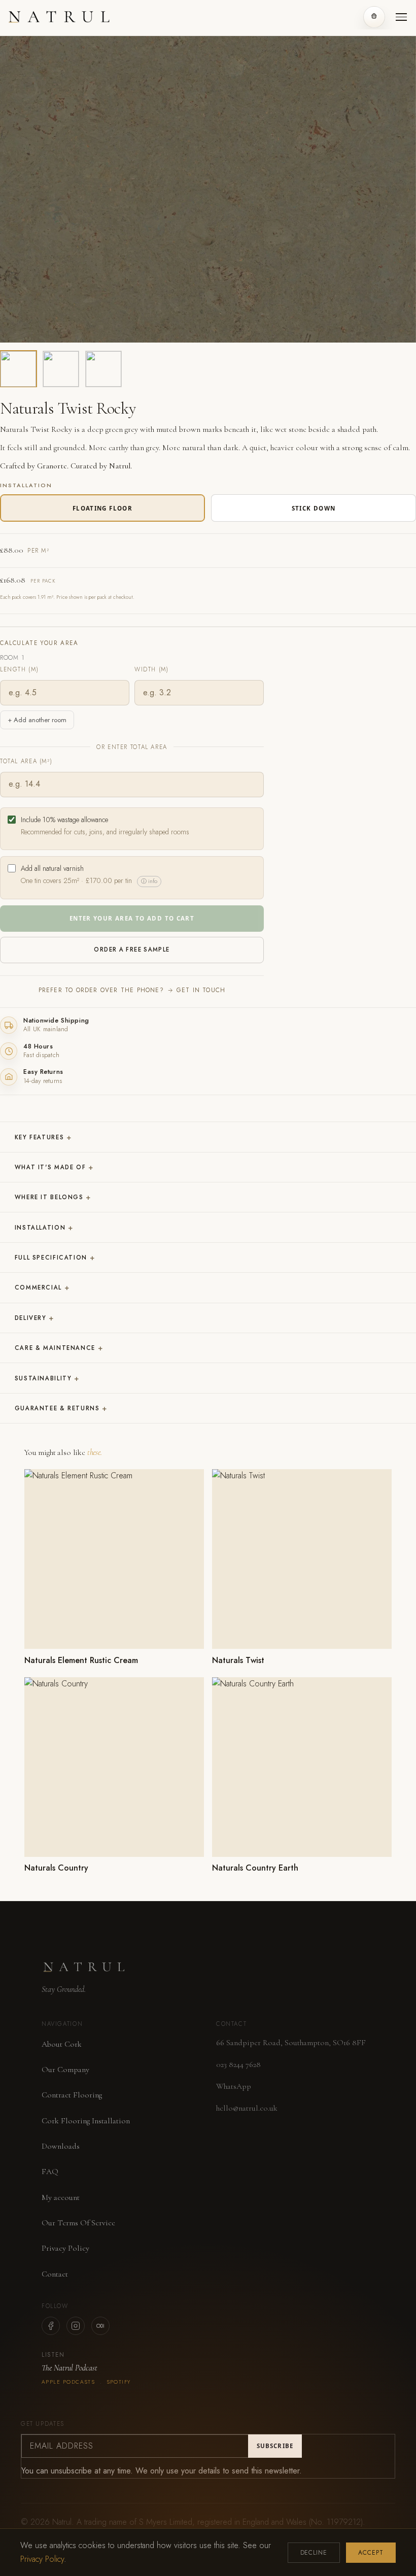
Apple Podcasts (68, 2382)
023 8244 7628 (238, 2064)
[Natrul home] (60, 16)
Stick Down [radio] (314, 508)
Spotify (119, 2382)
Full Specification (55, 1258)
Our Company (65, 2070)
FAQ (50, 2172)
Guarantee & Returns (61, 1408)
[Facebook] (51, 2326)
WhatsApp (234, 2086)
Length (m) (19, 669)
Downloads (61, 2146)
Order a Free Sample (132, 950)
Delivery (34, 1318)
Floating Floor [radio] (102, 508)
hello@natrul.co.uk (247, 2108)
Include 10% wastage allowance (105, 826)
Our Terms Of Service (78, 2223)
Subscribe (275, 2446)
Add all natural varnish (89, 875)
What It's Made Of (54, 1167)
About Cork (62, 2044)
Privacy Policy (65, 2248)
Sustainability (47, 1378)
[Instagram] (76, 2326)
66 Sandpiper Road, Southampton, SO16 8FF (291, 2043)
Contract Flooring (72, 2095)
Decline (314, 2553)
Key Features (43, 1137)
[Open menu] (401, 17)
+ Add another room (37, 720)
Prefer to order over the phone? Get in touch (132, 990)
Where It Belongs (53, 1197)
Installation (44, 1228)
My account (61, 2197)
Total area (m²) (26, 761)
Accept (371, 2553)
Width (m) (152, 669)
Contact (55, 2274)
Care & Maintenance (59, 1348)
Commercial (42, 1287)
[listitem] (18, 369)
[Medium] (100, 2326)
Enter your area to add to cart (132, 918)
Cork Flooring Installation (86, 2121)
